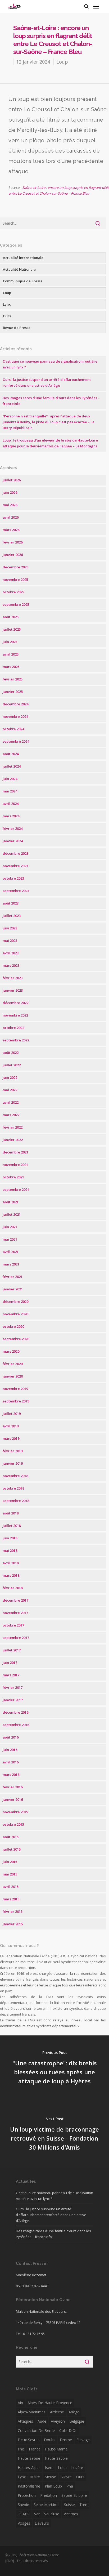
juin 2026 (10, 492)
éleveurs (42, 2523)
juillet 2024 (12, 766)
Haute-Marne (56, 2449)
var (37, 2514)
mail (44, 2286)
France (35, 2449)
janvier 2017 (13, 1700)
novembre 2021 (15, 1165)
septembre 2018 (16, 1501)
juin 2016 (10, 1750)
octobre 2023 (13, 878)
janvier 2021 (13, 1289)
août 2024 (11, 754)
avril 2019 (11, 1426)
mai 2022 (10, 1090)
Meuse (50, 2477)
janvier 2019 (13, 1463)
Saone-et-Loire (74, 2495)
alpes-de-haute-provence (50, 2403)
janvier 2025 (13, 692)
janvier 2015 (13, 1924)
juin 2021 (10, 1227)
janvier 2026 (13, 555)
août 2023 (11, 903)
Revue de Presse (17, 328)
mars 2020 (11, 1351)
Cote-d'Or (68, 2430)
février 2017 (13, 1687)
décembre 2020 (15, 1302)
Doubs (50, 2440)
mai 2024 (10, 791)
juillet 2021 (12, 1214)
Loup (62, 62)
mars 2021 (11, 1264)
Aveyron (58, 2421)
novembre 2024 (15, 716)
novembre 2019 (15, 1389)
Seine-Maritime (47, 2505)
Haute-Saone (29, 2458)
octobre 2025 (13, 592)
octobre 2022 (13, 1028)
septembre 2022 (16, 1040)
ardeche (57, 2412)
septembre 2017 (16, 1638)
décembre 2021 (15, 1152)
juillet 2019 (12, 1414)
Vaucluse (52, 2514)
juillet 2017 (12, 1650)
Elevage (83, 2440)
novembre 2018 (15, 1476)
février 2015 (13, 1911)
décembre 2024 (15, 704)
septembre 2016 (16, 1725)
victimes (71, 2514)
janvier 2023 (13, 990)
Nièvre (66, 2477)
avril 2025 (11, 654)
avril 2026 (11, 517)
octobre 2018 (13, 1488)
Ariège (74, 2412)
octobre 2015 (13, 1824)
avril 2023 (11, 953)
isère (49, 2468)
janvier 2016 (13, 1799)
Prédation (49, 2495)
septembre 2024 (16, 741)
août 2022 (11, 1053)
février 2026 (13, 542)
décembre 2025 (15, 567)
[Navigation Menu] (96, 6)
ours (80, 2477)
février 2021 (13, 1277)
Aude (42, 2421)
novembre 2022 (15, 1015)
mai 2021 (10, 1239)
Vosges (24, 2523)
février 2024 (13, 828)
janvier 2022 (13, 1140)
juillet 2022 (12, 1065)
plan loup (53, 2486)
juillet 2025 (12, 629)
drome (66, 2440)
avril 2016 (11, 1762)
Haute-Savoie (56, 2458)
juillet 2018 (12, 1526)
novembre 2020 (15, 1314)
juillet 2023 (12, 916)
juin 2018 (10, 1538)
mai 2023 (10, 941)
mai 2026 (10, 505)
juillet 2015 (12, 1849)
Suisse (69, 2505)
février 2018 (13, 1588)
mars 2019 (11, 1438)
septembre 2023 (16, 891)
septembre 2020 (16, 1339)
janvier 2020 (13, 1376)
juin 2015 (10, 1862)
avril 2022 (11, 1102)
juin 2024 (10, 779)
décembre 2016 (15, 1712)
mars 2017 (11, 1675)
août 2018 (11, 1513)
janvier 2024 (13, 841)
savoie (23, 2505)
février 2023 (13, 978)
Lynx (7, 304)
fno (21, 2449)
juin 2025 (10, 642)
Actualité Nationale (19, 269)
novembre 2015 (15, 1812)
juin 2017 (10, 1663)
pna (70, 2486)
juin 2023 (10, 928)
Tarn (83, 2505)
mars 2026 (11, 530)
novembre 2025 (15, 580)
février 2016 (13, 1787)
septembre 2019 (16, 1401)
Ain (20, 2403)
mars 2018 (11, 1575)
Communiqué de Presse (23, 281)
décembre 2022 (15, 1003)
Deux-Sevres (29, 2440)
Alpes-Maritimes (32, 2412)
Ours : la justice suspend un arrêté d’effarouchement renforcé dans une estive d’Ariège (51, 2215)
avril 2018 (11, 1563)
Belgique (77, 2421)
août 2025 (11, 617)
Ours (7, 316)
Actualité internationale (23, 258)
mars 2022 (11, 1115)
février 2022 (13, 1127)
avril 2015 (11, 1887)
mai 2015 (10, 1874)
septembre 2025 (16, 604)
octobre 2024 (13, 729)
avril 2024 (11, 804)
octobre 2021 (13, 1177)
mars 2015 (11, 1899)
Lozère (77, 2468)
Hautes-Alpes (29, 2468)
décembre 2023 (15, 853)
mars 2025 (11, 667)
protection (27, 2495)
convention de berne (36, 2430)
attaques (25, 2421)
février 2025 (13, 679)
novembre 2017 (15, 1613)
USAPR (24, 2514)
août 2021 (11, 1202)
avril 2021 (11, 1252)
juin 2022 (10, 1077)
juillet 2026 (12, 480)
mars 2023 (11, 965)
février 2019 (13, 1451)
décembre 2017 (15, 1600)
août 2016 (11, 1737)
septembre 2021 (16, 1189)
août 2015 (11, 1837)
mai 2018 (10, 1550)
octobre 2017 (13, 1625)
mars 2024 (11, 816)
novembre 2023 (15, 866)
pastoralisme (29, 2486)
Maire (35, 2477)
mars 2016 (11, 1775)
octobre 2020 (13, 1326)
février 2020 (13, 1364)
